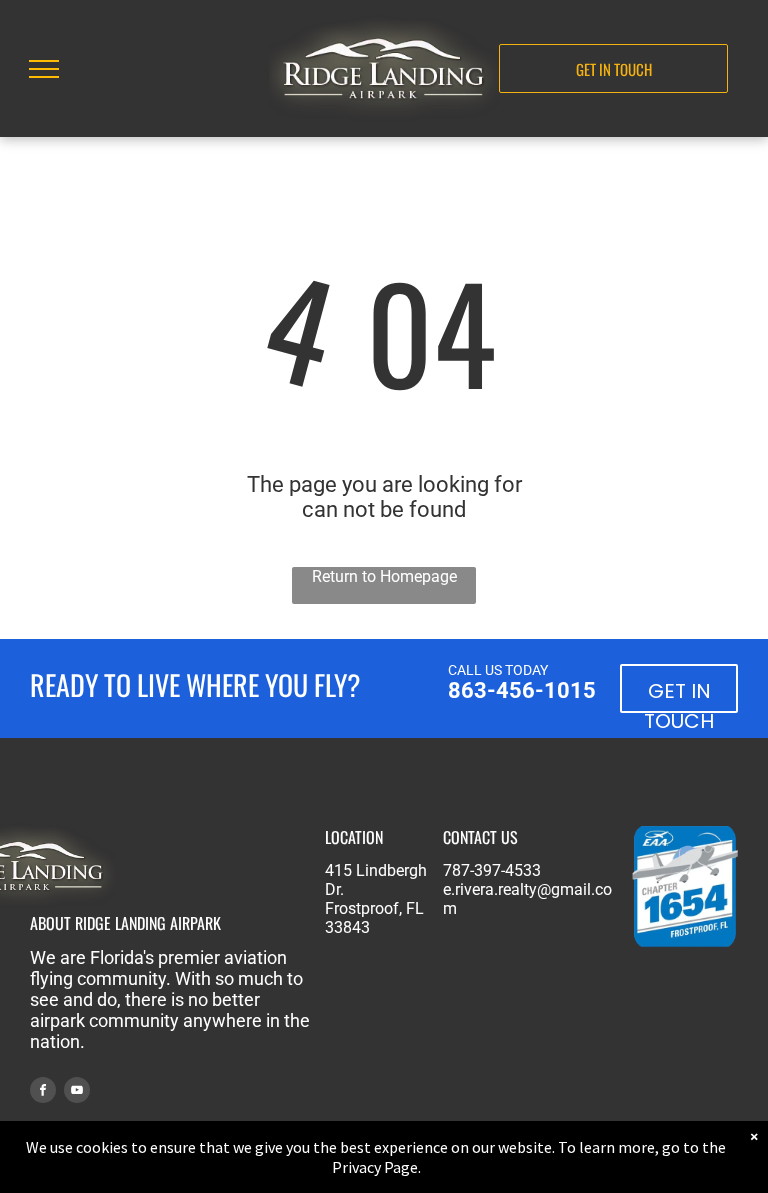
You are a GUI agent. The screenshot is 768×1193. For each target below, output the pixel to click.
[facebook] (43, 1092)
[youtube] (77, 1092)
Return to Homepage (384, 576)
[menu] (44, 69)
